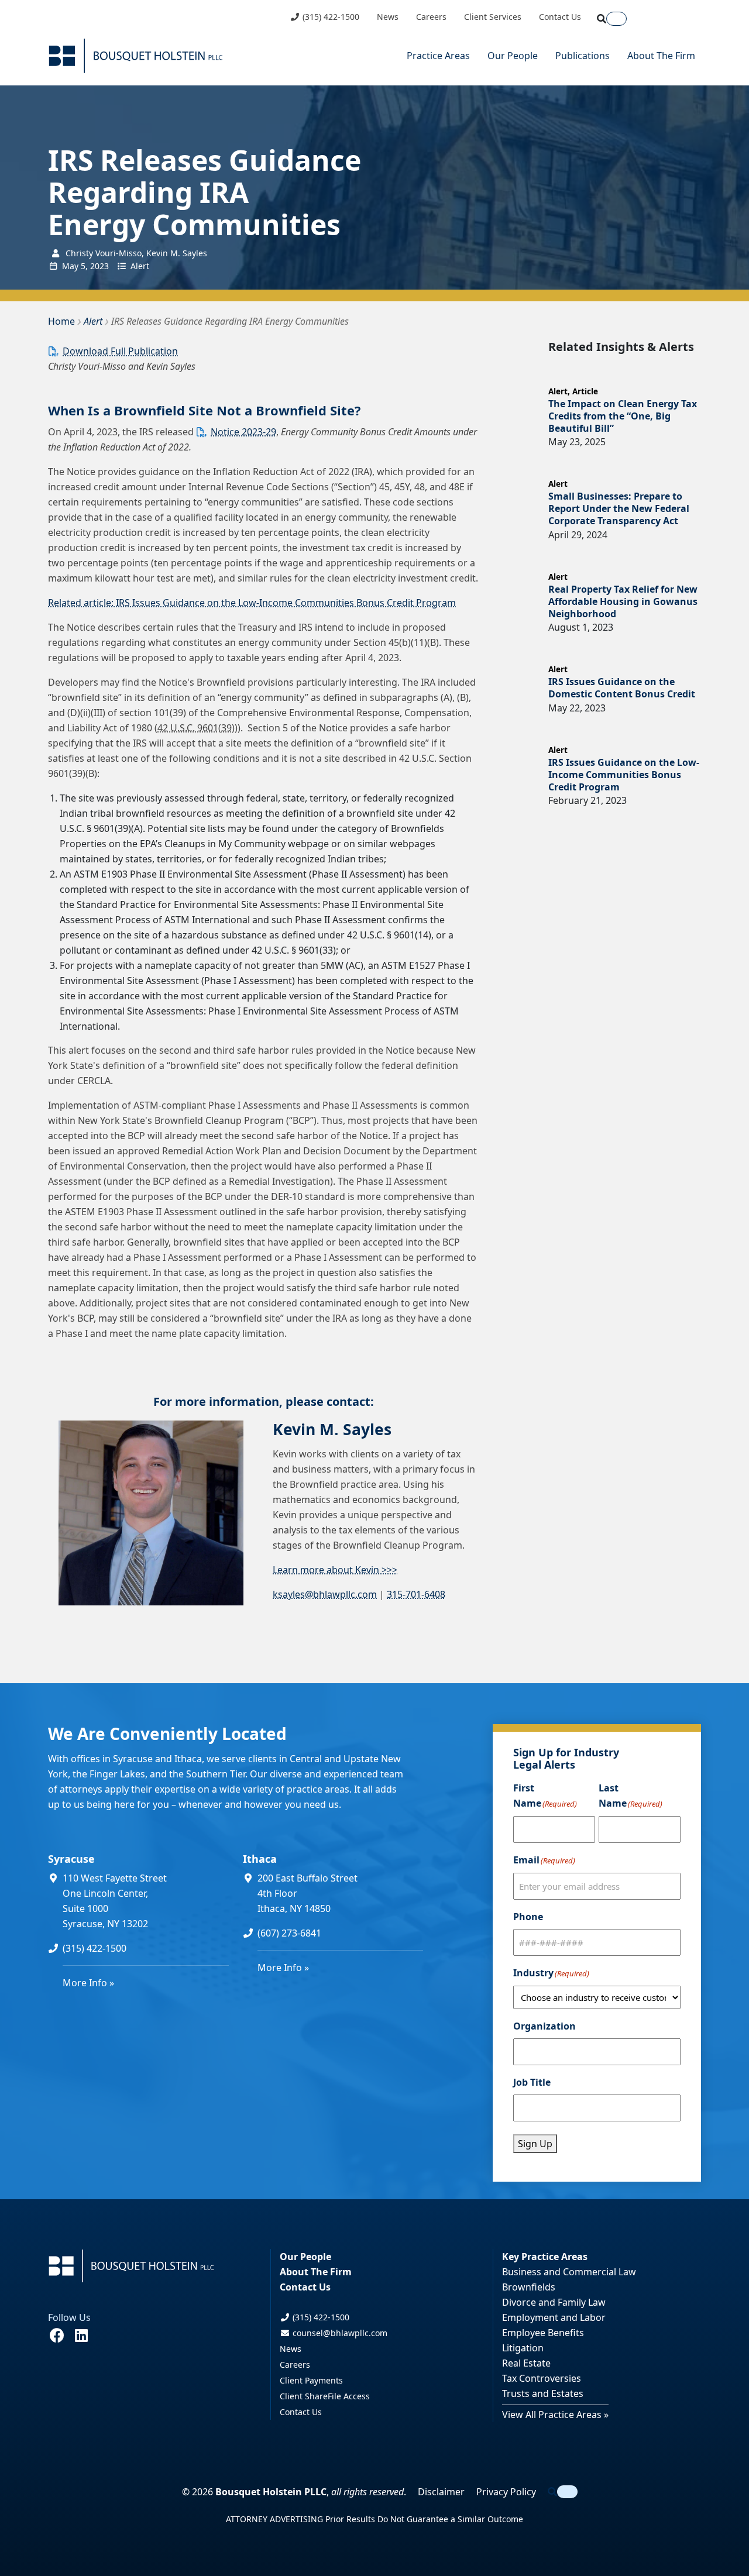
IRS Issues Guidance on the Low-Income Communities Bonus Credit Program (624, 775)
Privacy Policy (506, 2492)
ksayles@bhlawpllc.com (325, 1594)
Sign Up (535, 2144)
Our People (513, 56)
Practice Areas (438, 56)
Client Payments (311, 2380)
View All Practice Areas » (555, 2415)
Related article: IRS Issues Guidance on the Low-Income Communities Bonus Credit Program (252, 603)
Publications (583, 56)
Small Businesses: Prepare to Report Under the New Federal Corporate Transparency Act (619, 508)
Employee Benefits (543, 2333)
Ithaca (260, 1859)
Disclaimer (441, 2492)
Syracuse (71, 1859)
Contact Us (560, 17)
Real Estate (526, 2363)
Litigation (523, 2348)
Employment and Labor (554, 2317)
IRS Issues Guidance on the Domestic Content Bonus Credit (622, 688)
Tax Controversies (542, 2378)
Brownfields (529, 2287)
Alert (140, 266)
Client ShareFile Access (325, 2396)
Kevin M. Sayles (332, 1429)
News (388, 17)
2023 (99, 266)
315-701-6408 (416, 1594)
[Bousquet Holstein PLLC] (136, 56)
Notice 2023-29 (243, 432)
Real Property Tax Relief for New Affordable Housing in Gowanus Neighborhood (623, 601)
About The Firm (661, 56)
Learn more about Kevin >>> (335, 1570)
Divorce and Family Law (554, 2302)
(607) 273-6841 (289, 1933)
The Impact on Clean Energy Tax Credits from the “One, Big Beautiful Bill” (623, 416)
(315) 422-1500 (330, 17)
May (70, 266)
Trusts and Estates (543, 2393)
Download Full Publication (120, 351)
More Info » (88, 1983)
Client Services (493, 17)
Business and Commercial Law (569, 2272)
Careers (431, 17)
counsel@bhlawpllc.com (339, 2333)
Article (585, 391)
